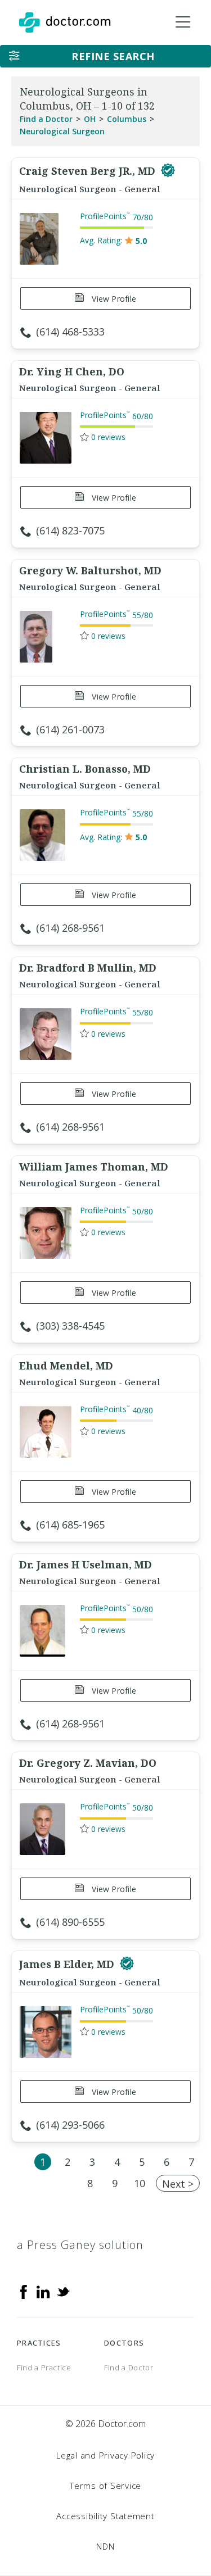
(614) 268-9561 (70, 928)
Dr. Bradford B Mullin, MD (88, 968)
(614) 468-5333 (70, 332)
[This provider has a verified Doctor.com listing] (168, 171)
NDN (105, 2546)
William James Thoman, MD (94, 1167)
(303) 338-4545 (70, 1326)
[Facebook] (24, 2291)
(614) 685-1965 (70, 1525)
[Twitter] (63, 2291)
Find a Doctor (46, 119)
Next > (178, 2184)
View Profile (113, 299)
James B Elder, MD (68, 1964)
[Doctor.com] (65, 22)
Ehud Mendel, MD (66, 1366)
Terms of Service (105, 2486)
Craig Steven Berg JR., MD (89, 171)
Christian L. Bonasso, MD (85, 769)
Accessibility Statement (105, 2516)
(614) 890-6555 (70, 1922)
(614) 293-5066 (70, 2125)
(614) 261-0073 (70, 729)
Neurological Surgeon (62, 131)
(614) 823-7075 (70, 530)
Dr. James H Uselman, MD (86, 1564)
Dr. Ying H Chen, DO (72, 371)
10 (140, 2183)
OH (90, 119)
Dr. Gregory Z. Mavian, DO (88, 1763)
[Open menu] (183, 22)
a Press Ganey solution (80, 2245)
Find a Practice (44, 2368)
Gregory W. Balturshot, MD (90, 570)
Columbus (127, 119)
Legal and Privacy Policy (105, 2455)
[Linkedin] (43, 2291)
